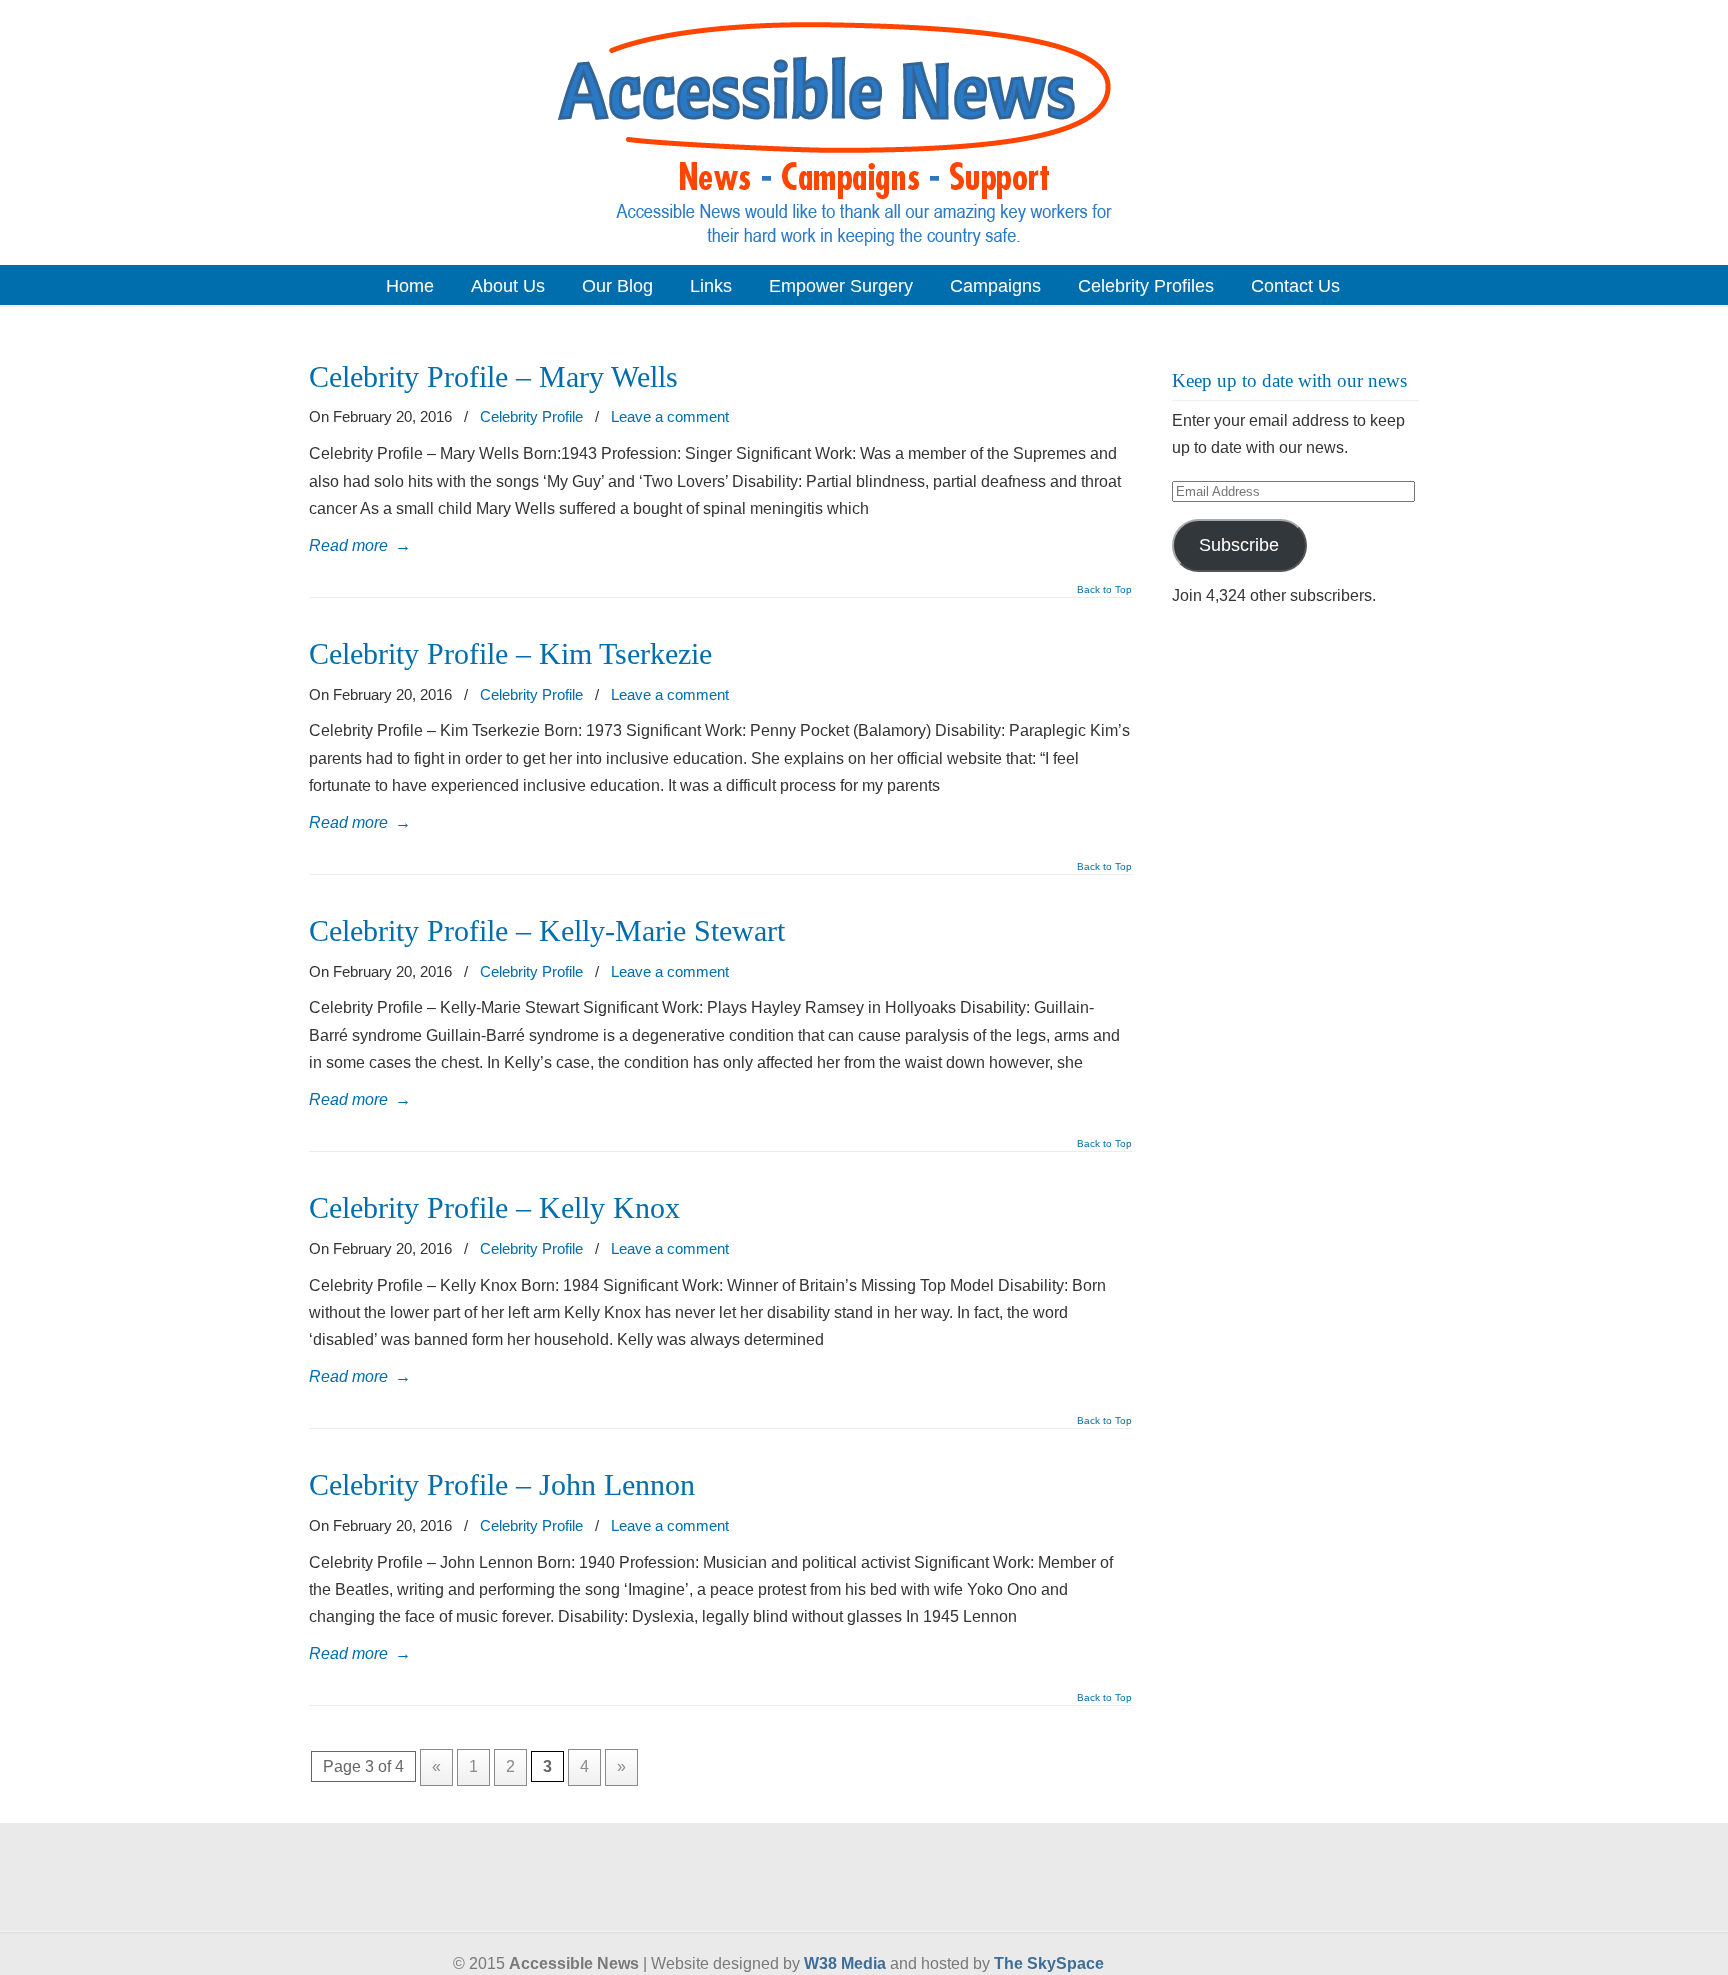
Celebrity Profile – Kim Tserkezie (510, 654)
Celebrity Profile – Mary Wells (493, 377)
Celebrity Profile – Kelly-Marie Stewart (547, 931)
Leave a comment (670, 416)
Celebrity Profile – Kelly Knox (494, 1208)
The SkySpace (1049, 1963)
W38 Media (845, 1963)
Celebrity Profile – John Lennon (502, 1485)
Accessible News (864, 131)
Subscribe (1239, 545)
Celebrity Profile (531, 416)
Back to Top (1104, 590)
